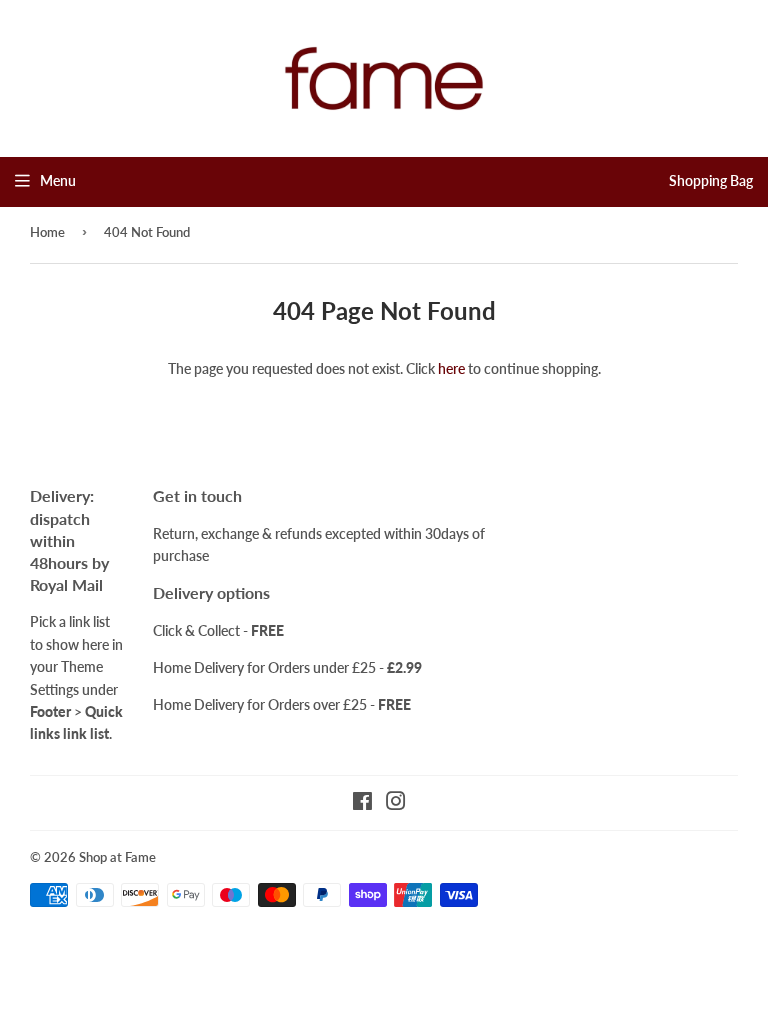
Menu (58, 180)
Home (47, 232)
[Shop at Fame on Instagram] (396, 803)
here (451, 368)
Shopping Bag (711, 180)
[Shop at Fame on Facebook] (362, 803)
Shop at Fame (117, 857)
